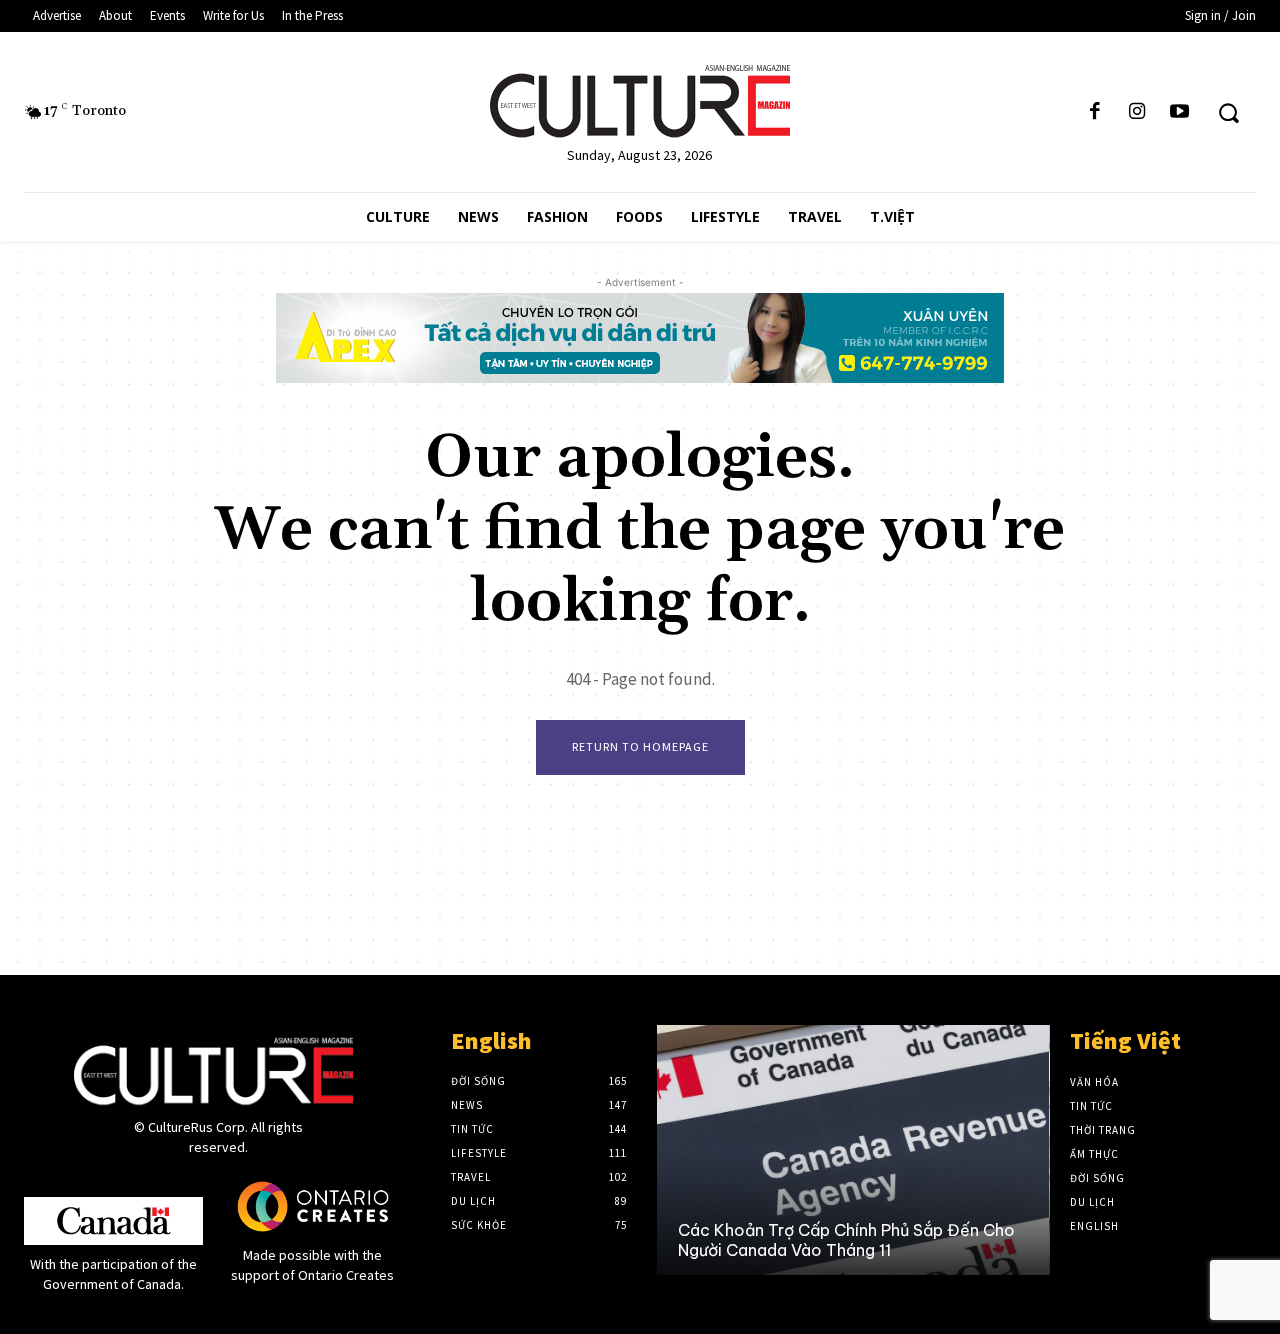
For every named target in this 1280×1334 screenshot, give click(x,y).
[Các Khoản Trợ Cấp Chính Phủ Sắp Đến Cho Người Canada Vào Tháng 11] (852, 1150)
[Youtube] (1180, 112)
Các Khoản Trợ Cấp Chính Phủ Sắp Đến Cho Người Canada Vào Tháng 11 (846, 1239)
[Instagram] (1137, 112)
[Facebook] (1095, 112)
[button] (1228, 112)
